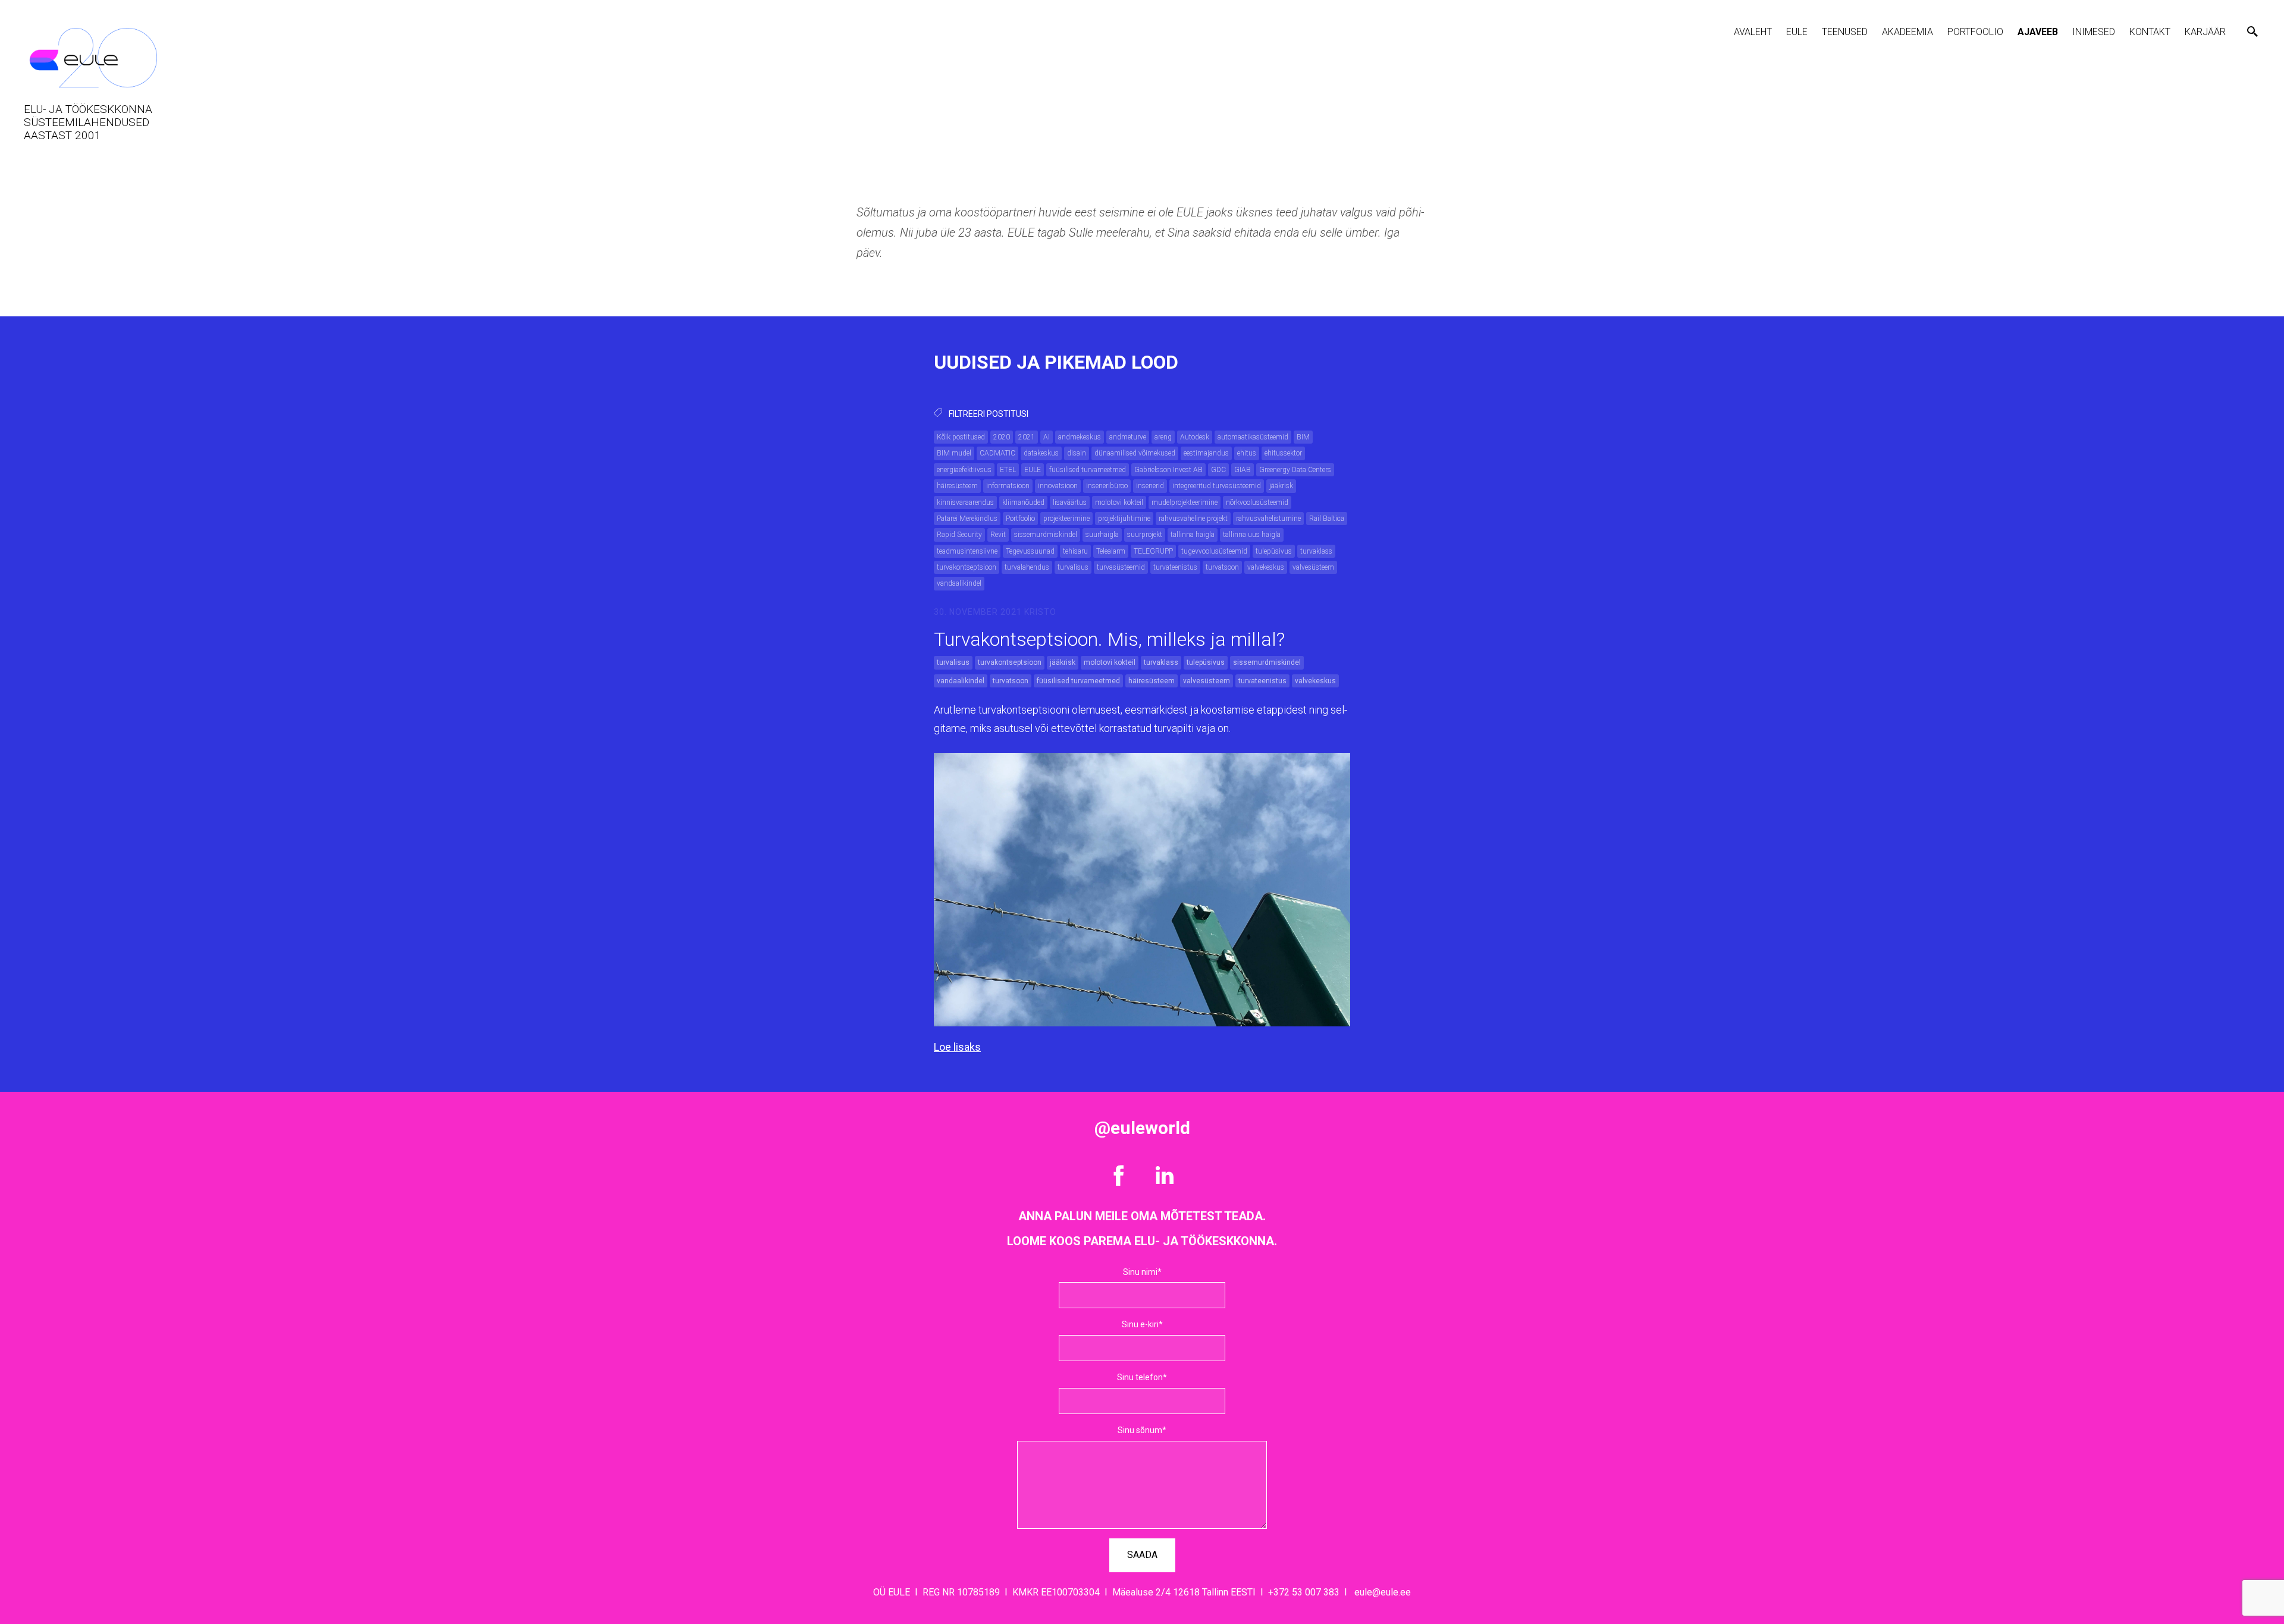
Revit (998, 535)
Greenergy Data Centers (1295, 470)
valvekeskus (1266, 567)
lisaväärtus (1070, 502)
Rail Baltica (1327, 519)
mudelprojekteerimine (1185, 502)
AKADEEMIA (1907, 32)
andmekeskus (1080, 437)
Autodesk (1195, 437)
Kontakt (2150, 32)
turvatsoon (1222, 567)
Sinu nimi (1140, 1272)
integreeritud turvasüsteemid (1217, 486)
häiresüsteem (957, 486)
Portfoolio (1975, 32)
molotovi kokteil (1119, 502)
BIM (1303, 437)
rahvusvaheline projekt (1193, 519)
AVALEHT (1753, 32)
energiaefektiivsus (964, 470)
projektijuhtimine (1124, 519)
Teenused (1845, 32)
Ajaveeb (2038, 32)
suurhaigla (1102, 535)
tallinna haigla (1193, 535)
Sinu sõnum (1140, 1430)
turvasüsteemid (1121, 567)
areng (1163, 437)
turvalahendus (1027, 567)
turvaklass (1316, 551)
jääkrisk (1281, 486)
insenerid (1150, 486)
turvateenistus (1175, 567)
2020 (1002, 437)
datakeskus (1041, 453)
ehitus (1247, 453)
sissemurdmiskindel (1046, 535)
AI (1047, 437)
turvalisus (1073, 567)
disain (1077, 453)
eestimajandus (1206, 453)
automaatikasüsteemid (1253, 437)
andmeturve (1128, 437)
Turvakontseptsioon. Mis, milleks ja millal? (1109, 639)
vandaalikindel (959, 583)
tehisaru (1075, 551)
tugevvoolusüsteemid (1214, 551)
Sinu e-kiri (1140, 1324)
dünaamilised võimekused (1135, 453)
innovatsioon (1058, 486)
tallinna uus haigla (1252, 535)
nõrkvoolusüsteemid (1257, 502)
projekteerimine (1066, 519)
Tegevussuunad (1030, 551)
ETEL (1008, 470)
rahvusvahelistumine (1268, 519)
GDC (1218, 470)
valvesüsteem (1313, 567)
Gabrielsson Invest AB (1168, 470)
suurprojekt (1145, 535)
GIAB (1243, 470)
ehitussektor (1283, 453)
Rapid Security (959, 535)
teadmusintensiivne (967, 551)
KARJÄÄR (2205, 32)
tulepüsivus (1274, 551)
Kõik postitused (961, 437)
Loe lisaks (957, 1047)
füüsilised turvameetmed (1088, 470)
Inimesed (2094, 32)
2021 (1027, 437)
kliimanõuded (1023, 502)
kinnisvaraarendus (965, 502)
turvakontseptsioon (967, 567)
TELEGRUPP (1153, 551)
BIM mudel (954, 453)
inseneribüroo (1107, 486)
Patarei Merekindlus (967, 519)
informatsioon (1008, 486)
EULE (1797, 32)
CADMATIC (997, 453)
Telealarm (1111, 551)
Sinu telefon (1140, 1377)
